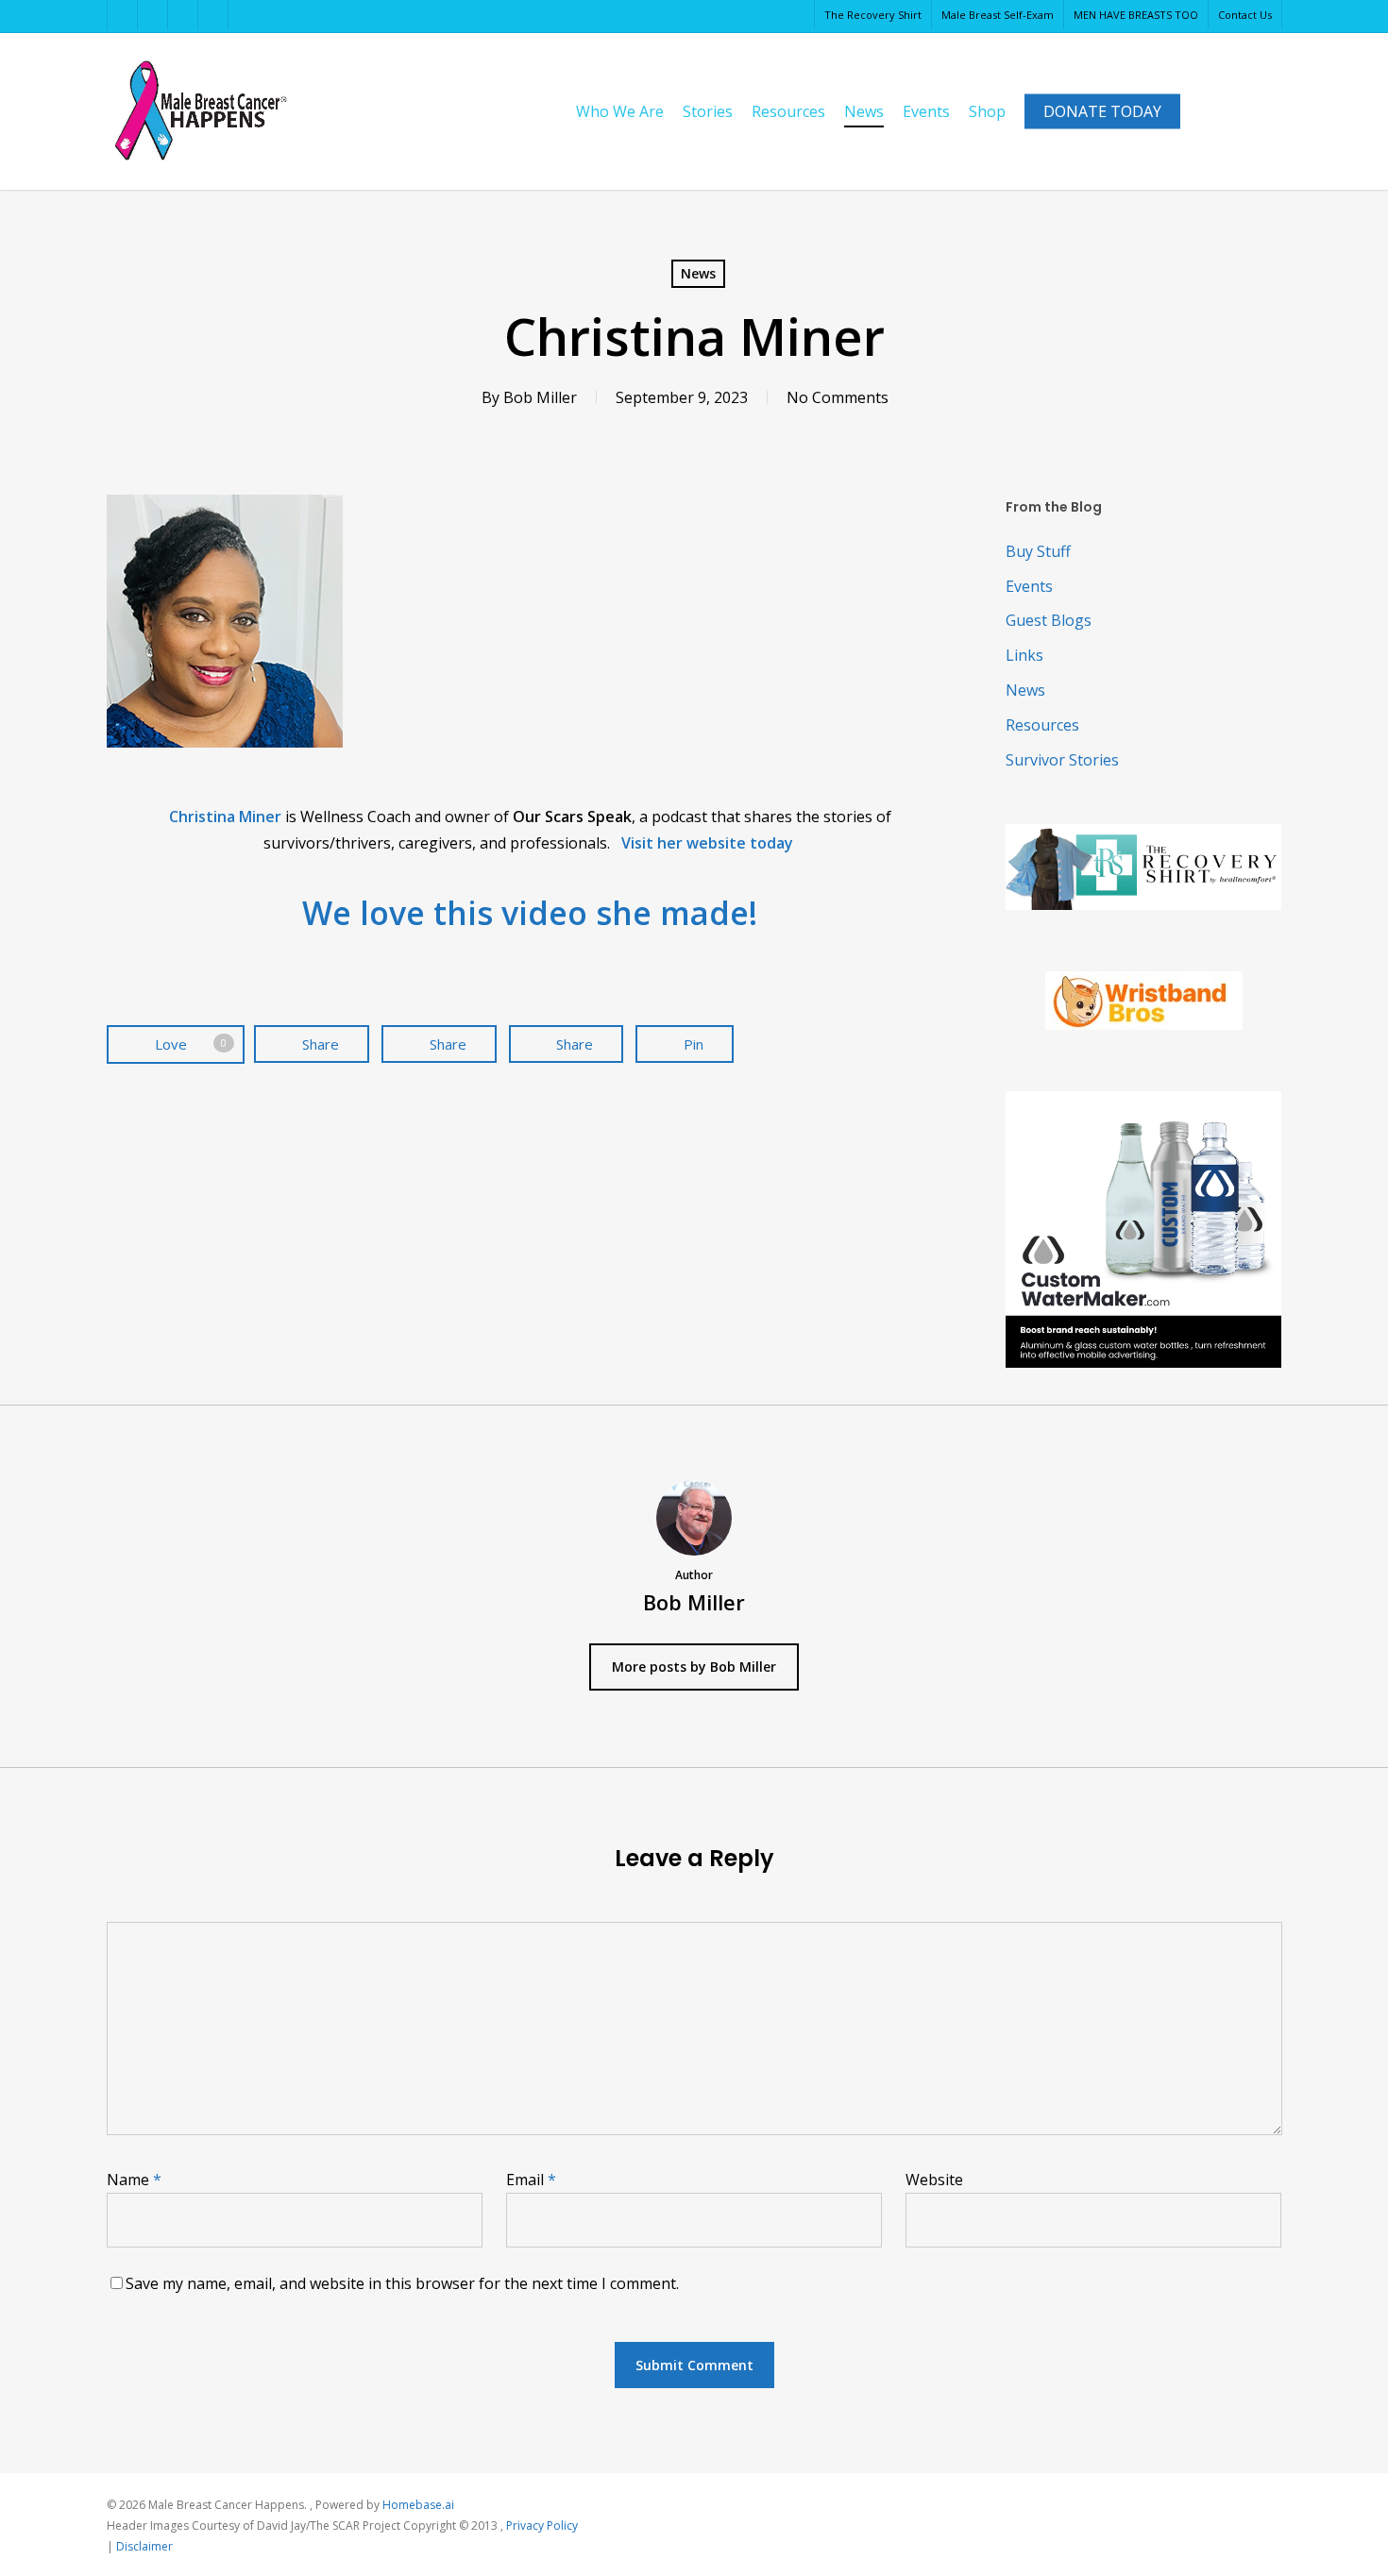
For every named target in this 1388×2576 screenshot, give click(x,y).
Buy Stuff (1038, 551)
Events (1029, 586)
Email (531, 2180)
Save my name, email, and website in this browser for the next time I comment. (402, 2283)
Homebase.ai (418, 2505)
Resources (1042, 725)
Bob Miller (540, 397)
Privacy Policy (542, 2525)
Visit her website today (709, 843)
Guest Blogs (1049, 620)
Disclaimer (144, 2546)
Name (134, 2180)
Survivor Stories (1062, 760)
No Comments (838, 397)
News (698, 273)
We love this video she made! (530, 913)
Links (1024, 655)
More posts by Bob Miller (694, 1667)
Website (934, 2180)
